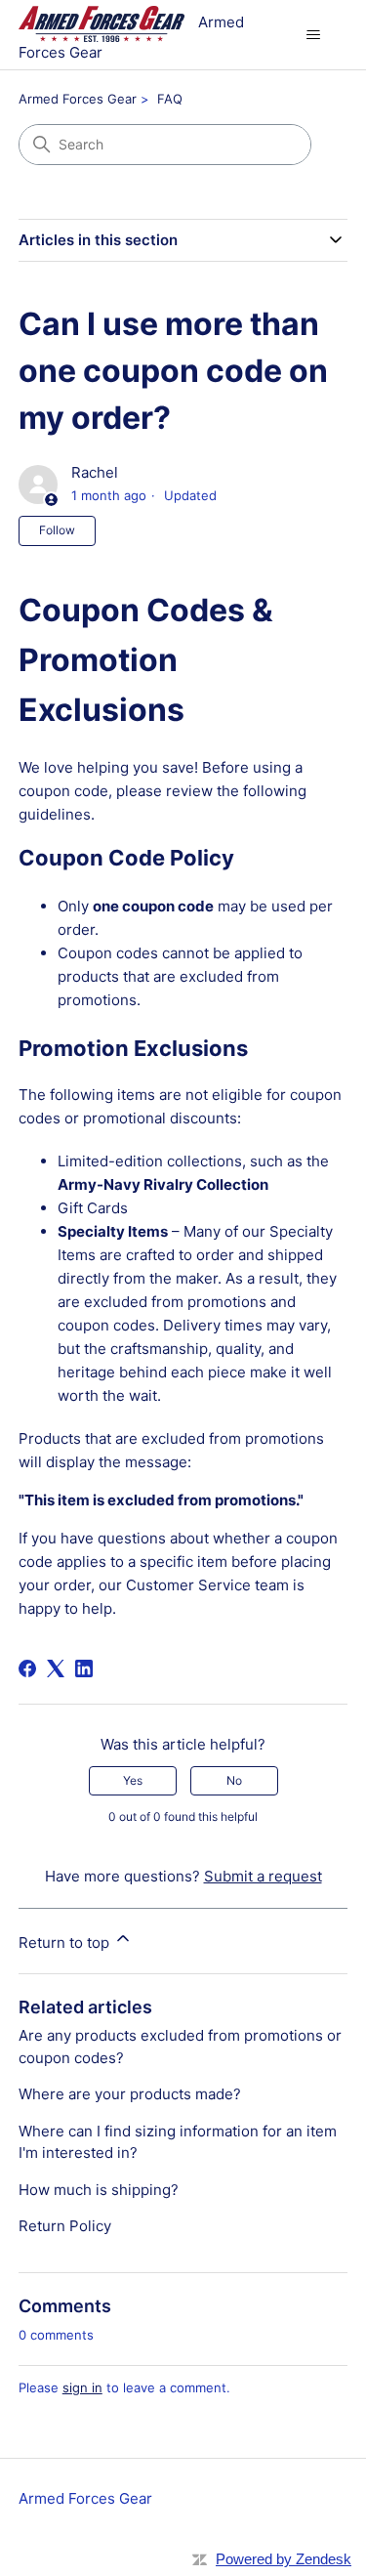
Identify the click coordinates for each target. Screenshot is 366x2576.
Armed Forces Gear (78, 99)
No (234, 1780)
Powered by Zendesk (284, 2559)
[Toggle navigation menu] (313, 35)
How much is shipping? (99, 2190)
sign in (82, 2387)
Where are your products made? (130, 2094)
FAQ (170, 99)
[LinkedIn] (84, 1668)
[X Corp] (56, 1668)
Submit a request (263, 1876)
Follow (57, 530)
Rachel (95, 472)
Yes (133, 1780)
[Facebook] (27, 1668)
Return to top (66, 1943)
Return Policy (65, 2226)
